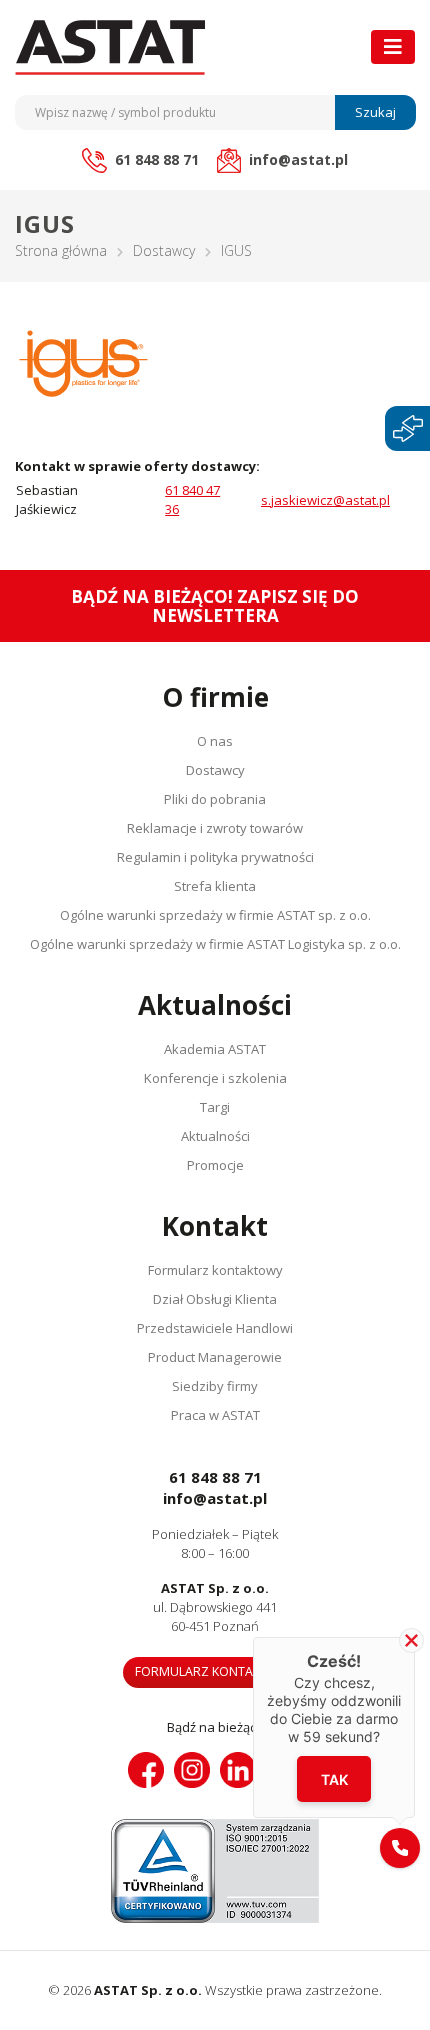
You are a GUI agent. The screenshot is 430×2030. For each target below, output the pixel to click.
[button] (400, 1848)
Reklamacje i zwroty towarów (215, 828)
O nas (215, 741)
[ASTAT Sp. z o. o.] (110, 47)
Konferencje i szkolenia (215, 1078)
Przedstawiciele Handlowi (215, 1328)
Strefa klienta (215, 886)
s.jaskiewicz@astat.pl (325, 500)
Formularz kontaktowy (215, 1270)
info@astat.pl (215, 1498)
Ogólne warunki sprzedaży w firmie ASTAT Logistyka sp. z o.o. (215, 944)
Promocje (215, 1165)
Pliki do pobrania (215, 799)
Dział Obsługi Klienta (215, 1299)
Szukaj (375, 112)
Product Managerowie (215, 1357)
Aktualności (215, 1136)
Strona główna (61, 250)
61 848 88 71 (215, 1477)
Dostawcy (164, 250)
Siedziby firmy (215, 1386)
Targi (215, 1107)
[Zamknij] (411, 1640)
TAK (334, 1779)
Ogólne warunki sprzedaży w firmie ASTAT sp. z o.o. (215, 915)
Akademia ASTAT (215, 1049)
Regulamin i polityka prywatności (215, 857)
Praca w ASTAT (215, 1415)
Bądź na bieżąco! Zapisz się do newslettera (215, 606)
